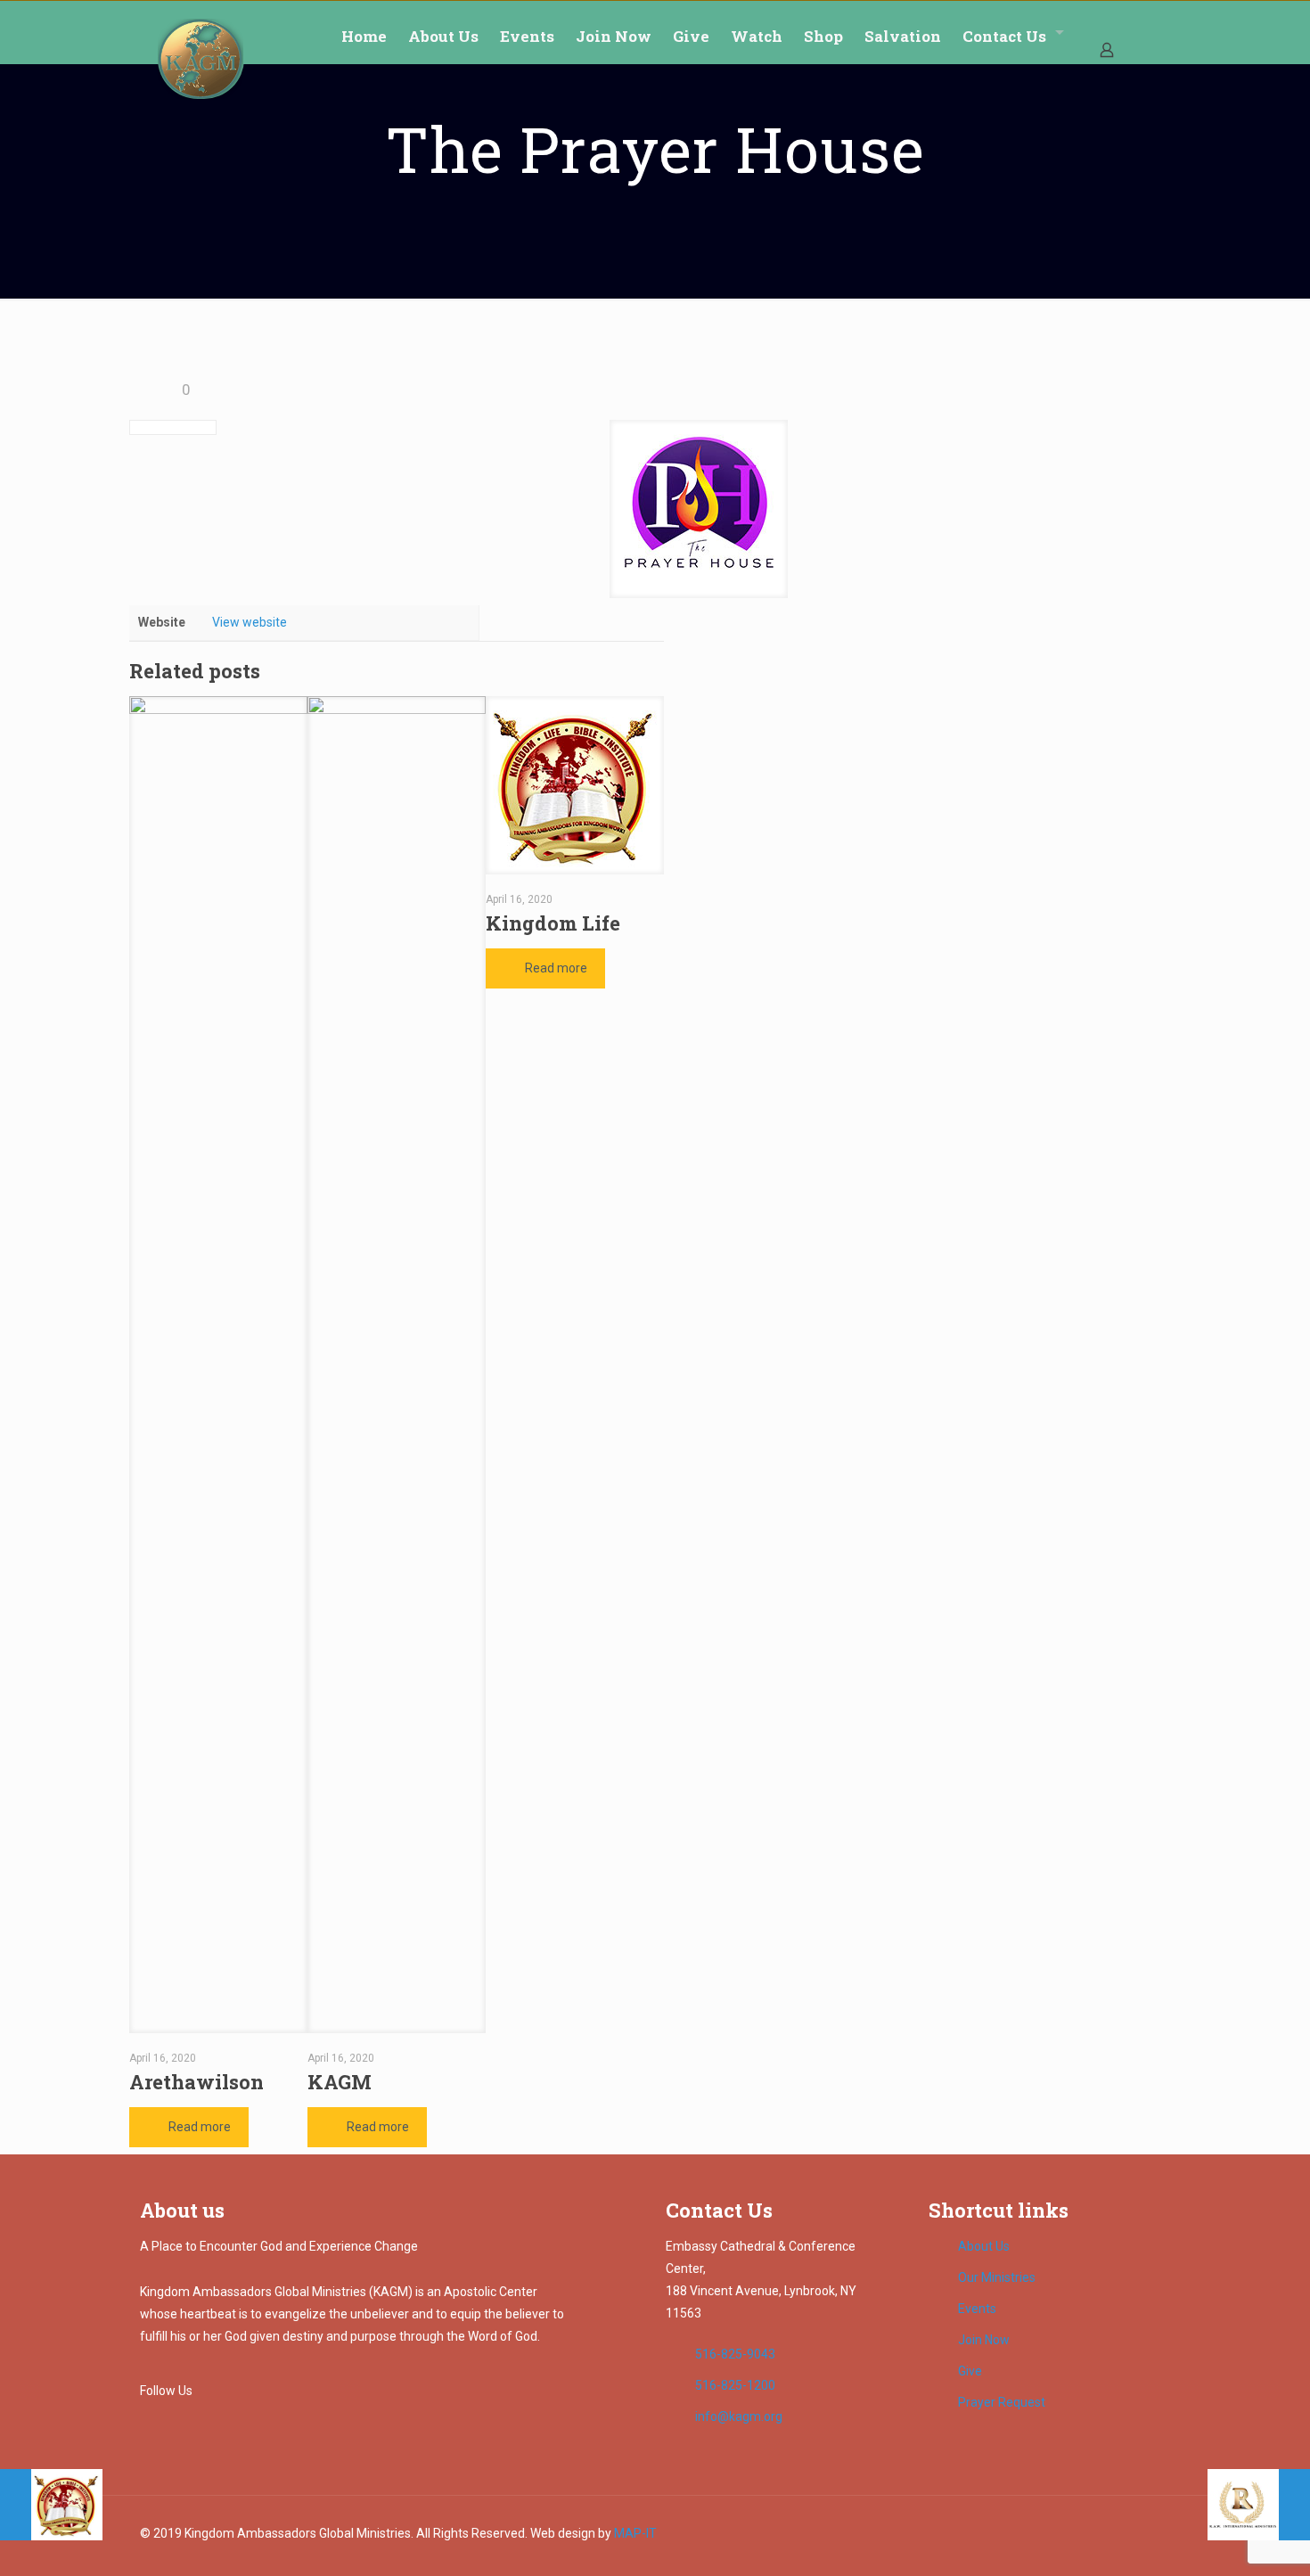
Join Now (984, 2340)
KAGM (340, 2082)
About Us (984, 2246)
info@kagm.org (739, 2416)
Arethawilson (196, 2082)
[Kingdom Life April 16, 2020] (51, 2505)
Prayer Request (1002, 2402)
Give (970, 2371)
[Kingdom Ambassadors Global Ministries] (201, 59)
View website (250, 622)
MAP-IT (635, 2533)
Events (977, 2309)
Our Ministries (997, 2277)
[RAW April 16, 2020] (1259, 2505)
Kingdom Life (553, 923)
